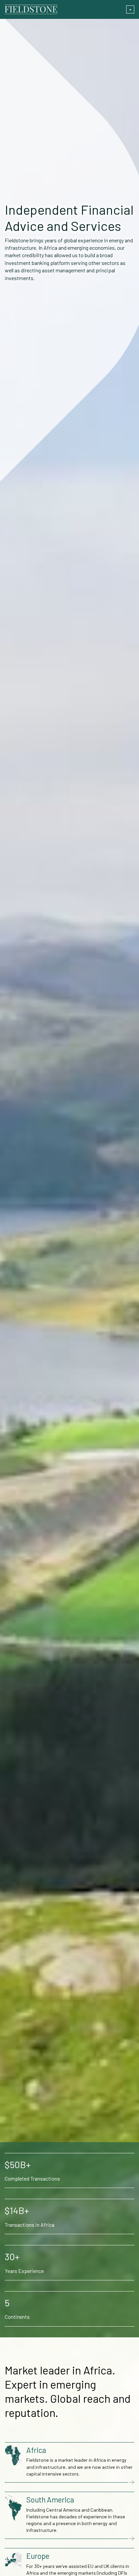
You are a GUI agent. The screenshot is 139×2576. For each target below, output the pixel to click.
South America (50, 2499)
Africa (36, 2450)
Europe (38, 2556)
